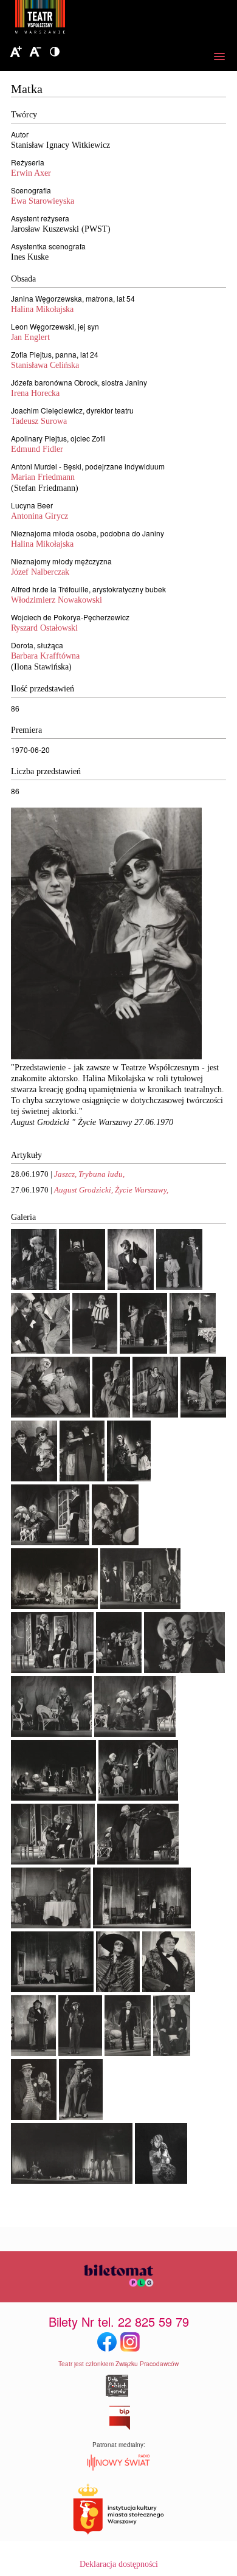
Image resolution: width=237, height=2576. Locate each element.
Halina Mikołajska (42, 309)
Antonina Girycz (39, 516)
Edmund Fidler (37, 449)
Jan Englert (30, 337)
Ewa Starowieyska (43, 201)
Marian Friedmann (43, 477)
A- (35, 52)
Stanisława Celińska (45, 365)
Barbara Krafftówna (45, 656)
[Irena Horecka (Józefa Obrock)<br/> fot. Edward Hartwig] (95, 1351)
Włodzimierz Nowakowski (57, 600)
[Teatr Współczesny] (106, 19)
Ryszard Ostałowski (44, 628)
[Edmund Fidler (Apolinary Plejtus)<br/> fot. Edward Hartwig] (128, 2053)
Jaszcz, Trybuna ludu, (89, 1174)
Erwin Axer (31, 173)
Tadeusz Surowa (39, 421)
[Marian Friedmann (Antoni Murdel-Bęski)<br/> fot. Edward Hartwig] (131, 1287)
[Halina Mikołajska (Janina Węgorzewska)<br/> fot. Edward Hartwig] (161, 2181)
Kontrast (55, 52)
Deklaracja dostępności (119, 2564)
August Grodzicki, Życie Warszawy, (111, 1190)
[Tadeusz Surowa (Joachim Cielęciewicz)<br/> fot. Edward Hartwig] (169, 1989)
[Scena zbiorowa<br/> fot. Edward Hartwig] (54, 1606)
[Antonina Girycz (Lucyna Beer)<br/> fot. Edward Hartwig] (118, 1989)
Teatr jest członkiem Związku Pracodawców (118, 2364)
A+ (16, 52)
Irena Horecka (35, 393)
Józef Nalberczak (40, 572)
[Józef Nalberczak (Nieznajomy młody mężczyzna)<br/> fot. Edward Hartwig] (80, 2053)
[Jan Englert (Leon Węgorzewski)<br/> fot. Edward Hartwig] (82, 1287)
